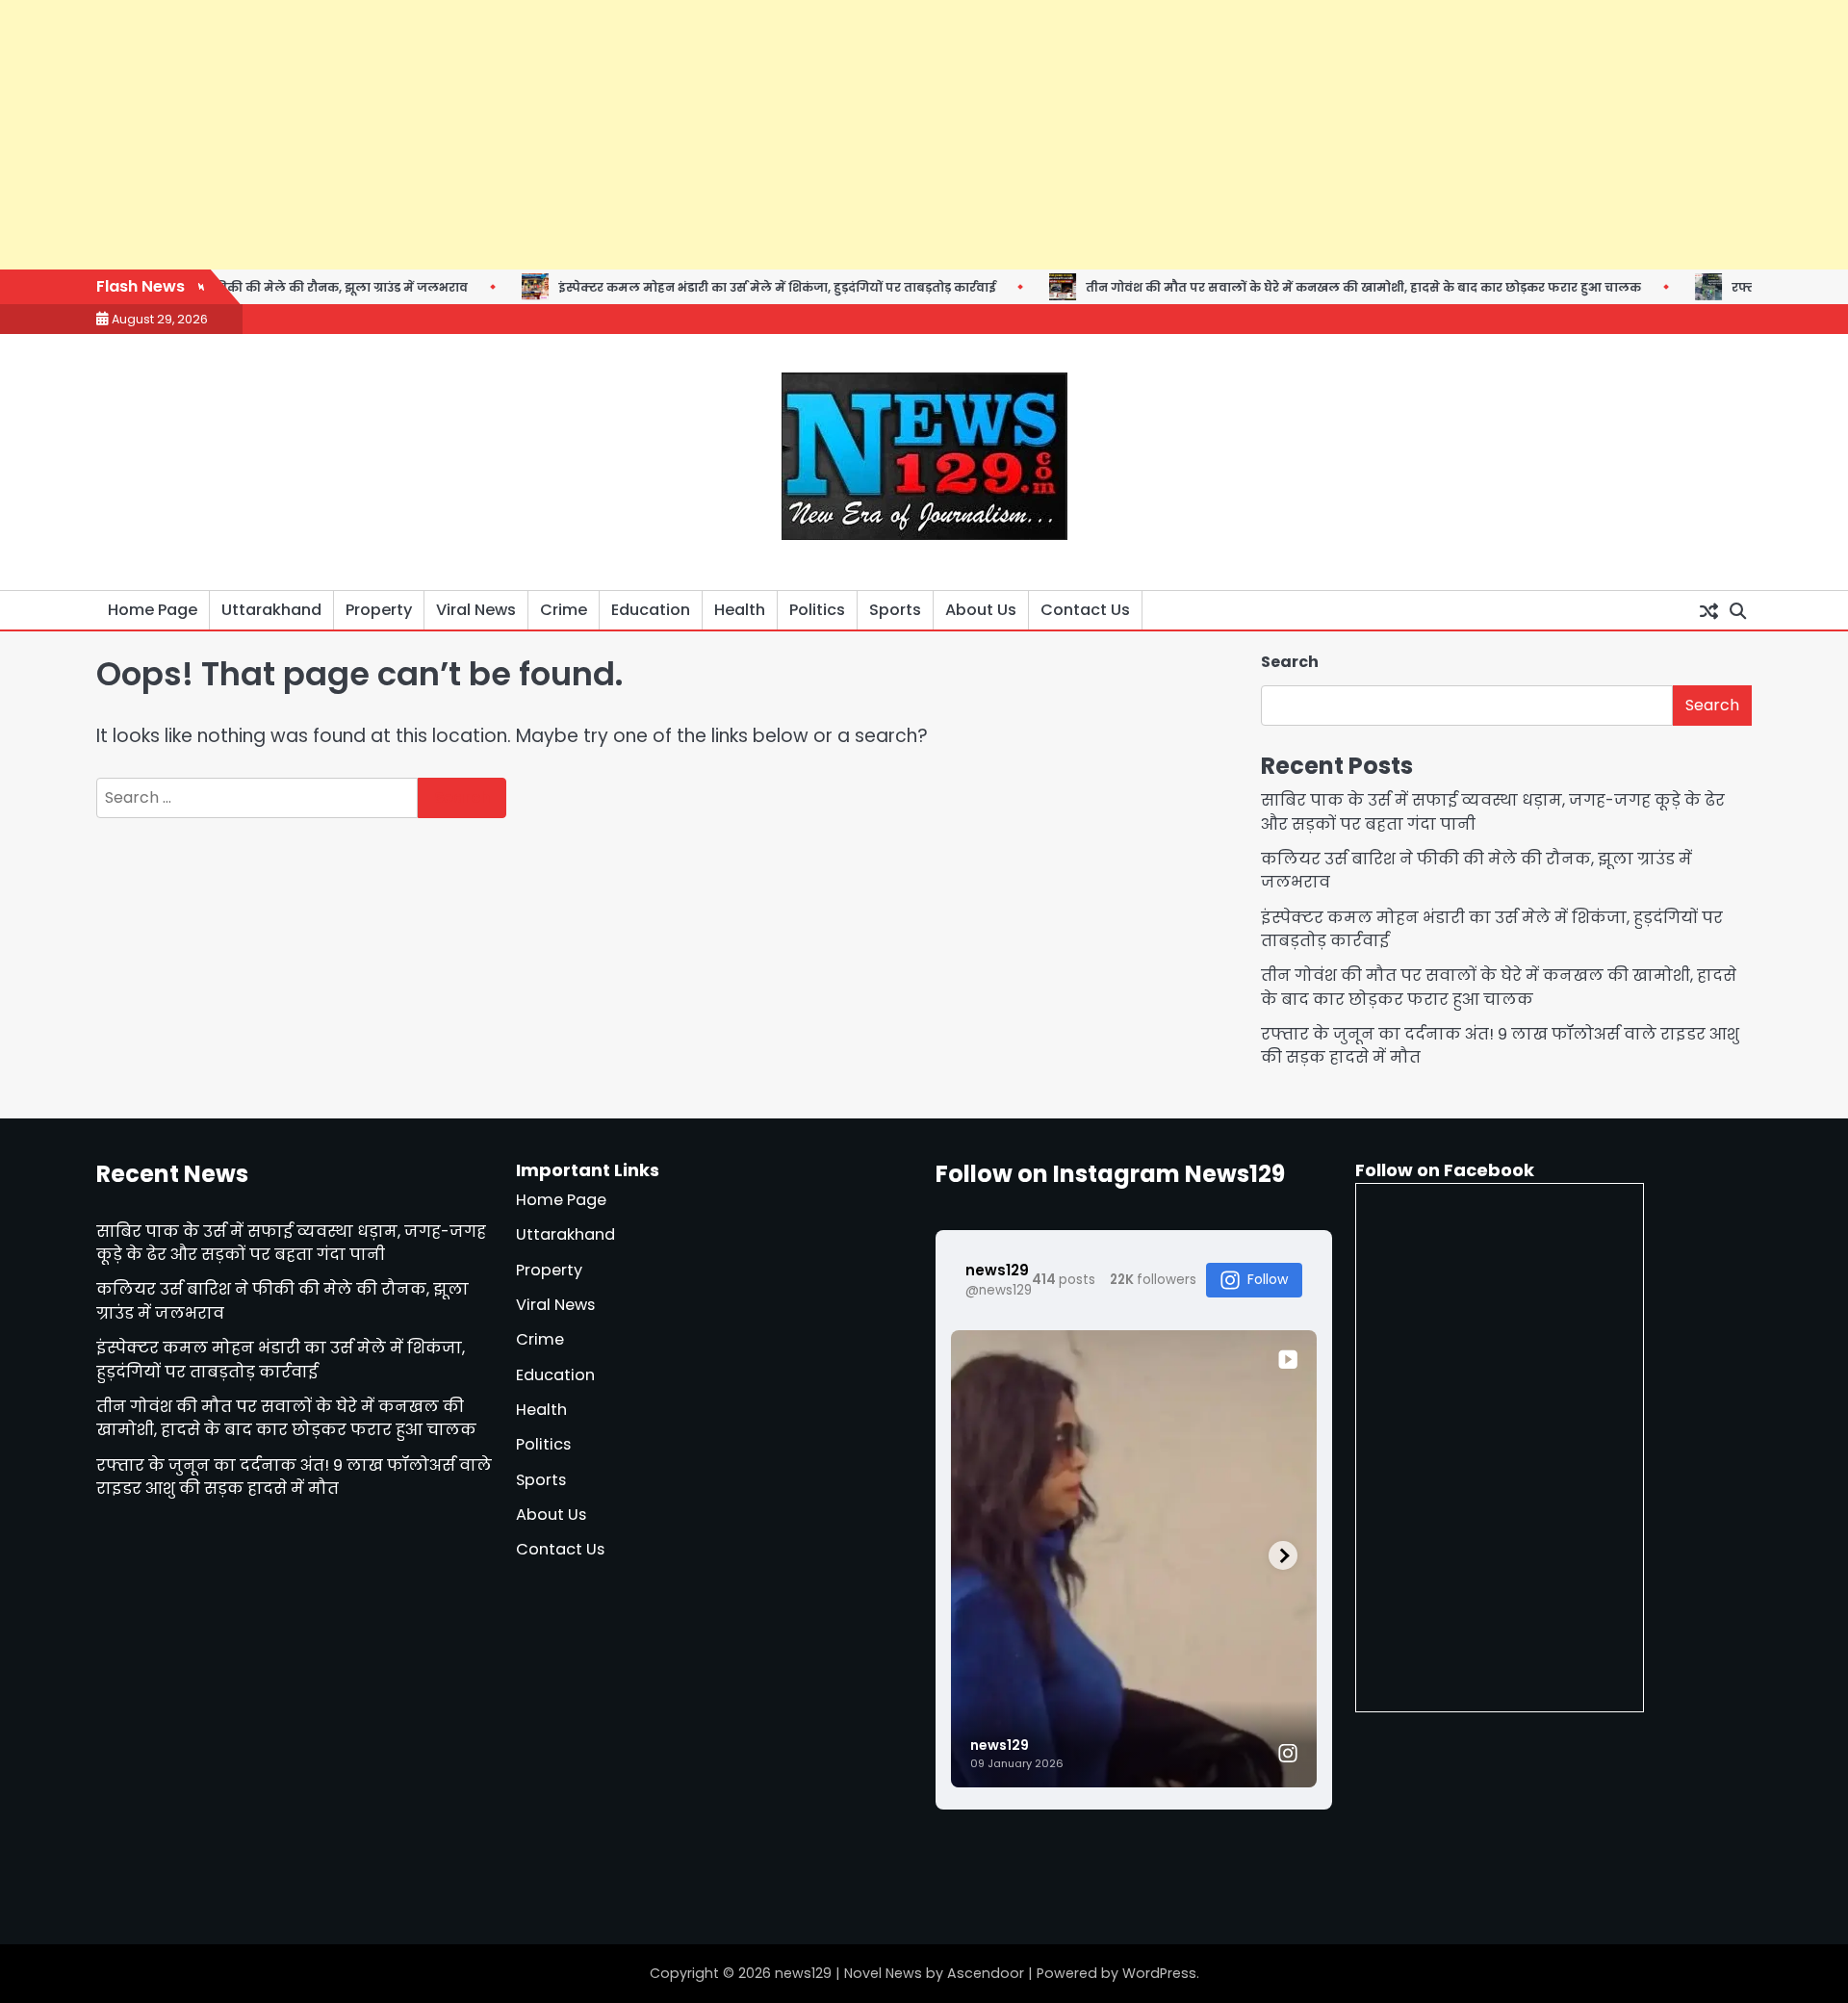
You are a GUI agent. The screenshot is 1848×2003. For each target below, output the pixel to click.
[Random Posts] (1708, 610)
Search (1290, 662)
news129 (803, 1973)
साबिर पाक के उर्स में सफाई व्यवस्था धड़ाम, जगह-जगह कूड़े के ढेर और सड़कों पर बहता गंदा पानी (291, 1243)
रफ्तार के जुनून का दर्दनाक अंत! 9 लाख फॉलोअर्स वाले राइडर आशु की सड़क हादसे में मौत (294, 1477)
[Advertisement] (577, 135)
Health (740, 610)
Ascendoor (986, 1973)
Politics (817, 610)
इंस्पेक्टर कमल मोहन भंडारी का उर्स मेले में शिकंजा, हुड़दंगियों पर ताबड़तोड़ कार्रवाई (709, 287)
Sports (895, 610)
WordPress (1159, 1973)
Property (379, 610)
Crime (564, 610)
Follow (1268, 1279)
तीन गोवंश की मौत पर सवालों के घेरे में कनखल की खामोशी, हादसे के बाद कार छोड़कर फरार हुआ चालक (1296, 287)
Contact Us (1085, 610)
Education (651, 610)
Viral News (476, 610)
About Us (981, 610)
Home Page (153, 610)
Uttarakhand (271, 610)
